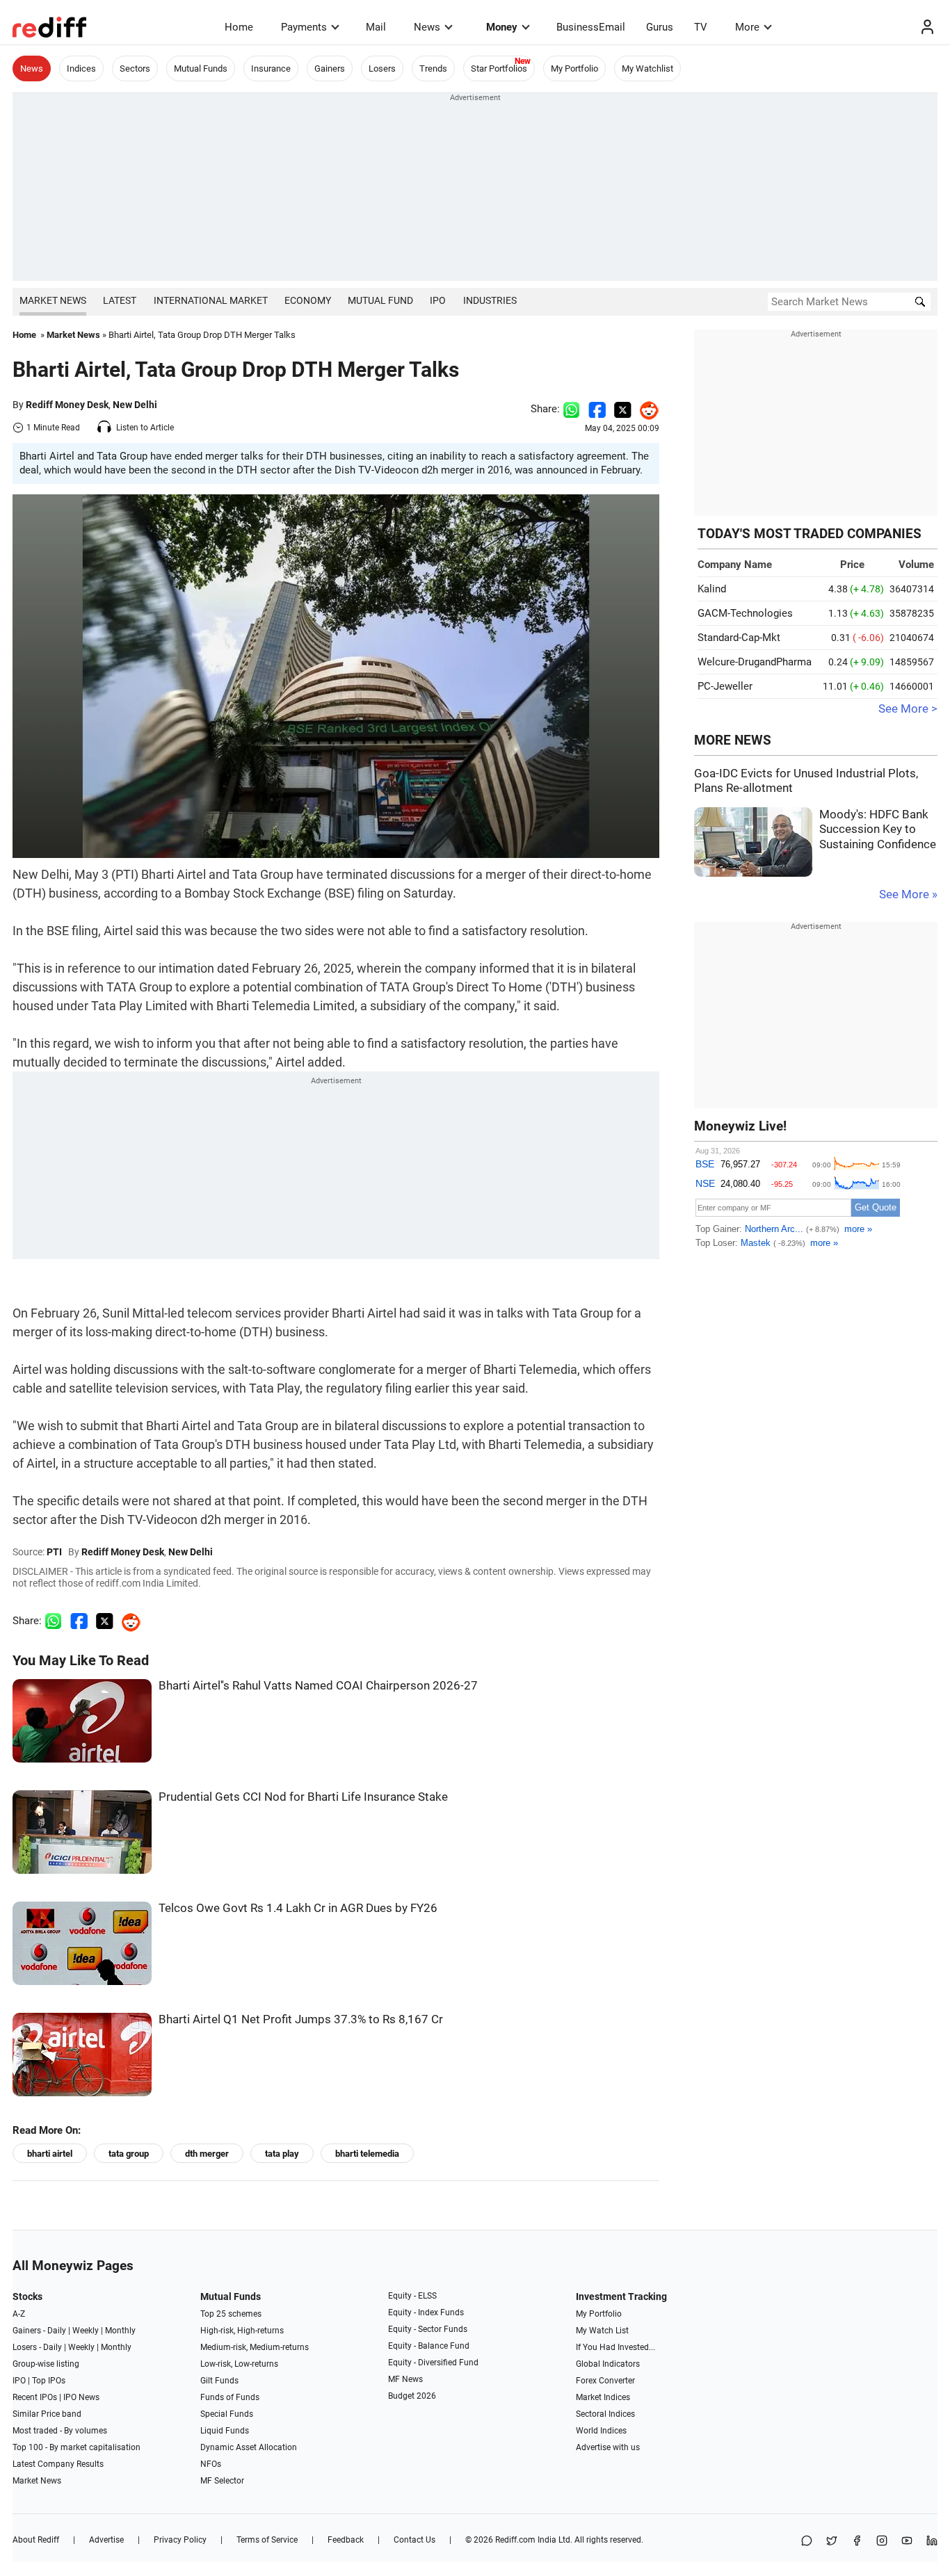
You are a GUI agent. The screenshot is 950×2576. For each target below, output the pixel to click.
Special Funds (227, 2414)
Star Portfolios (499, 68)
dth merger (207, 2154)
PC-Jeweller (725, 686)
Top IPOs (49, 2381)
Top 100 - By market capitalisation (77, 2447)
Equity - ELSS (412, 2296)
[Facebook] (857, 2542)
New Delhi (135, 405)
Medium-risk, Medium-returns (255, 2347)
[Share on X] (832, 2542)
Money (502, 27)
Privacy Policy (180, 2540)
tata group (129, 2154)
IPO (438, 300)
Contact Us (414, 2540)
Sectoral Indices (605, 2414)
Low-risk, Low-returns (239, 2364)
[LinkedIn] (932, 2542)
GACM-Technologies (745, 613)
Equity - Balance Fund (429, 2346)
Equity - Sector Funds (428, 2329)
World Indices (601, 2431)
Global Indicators (608, 2364)
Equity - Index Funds (426, 2312)
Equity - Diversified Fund (433, 2363)
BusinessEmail (591, 27)
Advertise (106, 2540)
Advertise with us (608, 2447)
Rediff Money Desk (67, 405)
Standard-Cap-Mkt (739, 638)
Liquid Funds (225, 2431)
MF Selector (222, 2481)
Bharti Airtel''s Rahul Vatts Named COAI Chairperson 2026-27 (318, 1686)
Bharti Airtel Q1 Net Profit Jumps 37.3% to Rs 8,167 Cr (301, 2019)
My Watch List (602, 2331)
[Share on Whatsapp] (571, 409)
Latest (120, 300)
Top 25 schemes (231, 2314)
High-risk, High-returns (242, 2331)
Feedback (346, 2540)
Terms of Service (267, 2540)
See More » (908, 894)
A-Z (19, 2314)
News (427, 27)
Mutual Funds (201, 68)
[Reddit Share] (645, 409)
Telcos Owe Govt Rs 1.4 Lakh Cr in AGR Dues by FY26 (298, 1908)
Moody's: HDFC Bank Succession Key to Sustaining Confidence (878, 829)
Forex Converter (605, 2381)
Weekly (86, 2331)
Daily (57, 2331)
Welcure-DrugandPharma (755, 662)
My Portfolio (574, 68)
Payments (304, 27)
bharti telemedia (367, 2154)
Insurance (271, 68)
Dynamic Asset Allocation (249, 2447)
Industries (490, 300)
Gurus (660, 27)
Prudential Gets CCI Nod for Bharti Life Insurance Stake (303, 1797)
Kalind (712, 589)
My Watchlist (647, 68)
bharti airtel (50, 2154)
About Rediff (36, 2540)
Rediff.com (515, 2540)
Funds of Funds (230, 2397)
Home (239, 27)
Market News (53, 300)
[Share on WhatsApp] (807, 2542)
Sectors (135, 68)
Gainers (330, 68)
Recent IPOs (35, 2397)
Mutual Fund (380, 300)
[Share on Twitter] (623, 409)
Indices (81, 68)
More (747, 27)
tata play (282, 2154)
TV (701, 27)
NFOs (211, 2464)
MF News (405, 2379)
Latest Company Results (58, 2464)
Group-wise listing (46, 2364)
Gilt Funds (219, 2381)
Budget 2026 (412, 2396)
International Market (211, 300)
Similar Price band (47, 2414)
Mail (376, 27)
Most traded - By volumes (60, 2431)
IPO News (81, 2397)
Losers (382, 68)
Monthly (120, 2331)
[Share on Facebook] (597, 409)
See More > (908, 709)
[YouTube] (907, 2542)
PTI (54, 1552)
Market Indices (603, 2397)
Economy (308, 300)
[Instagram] (882, 2542)
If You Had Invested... (615, 2347)
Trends (433, 68)
